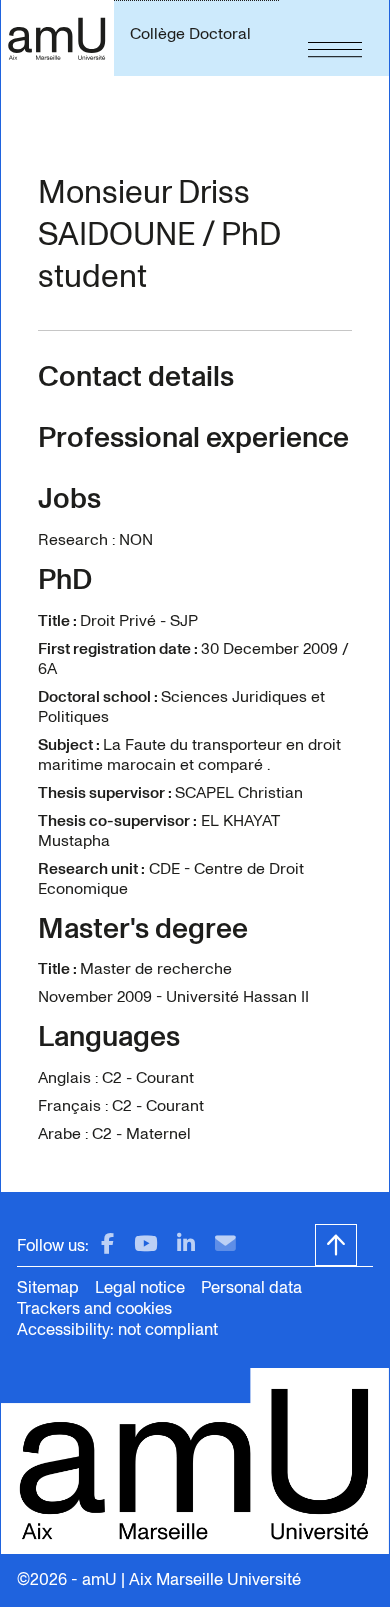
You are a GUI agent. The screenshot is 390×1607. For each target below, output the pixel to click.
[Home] (57, 38)
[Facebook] (107, 1244)
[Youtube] (145, 1244)
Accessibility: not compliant (117, 1329)
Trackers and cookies (94, 1308)
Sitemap (48, 1287)
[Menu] (335, 38)
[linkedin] (186, 1244)
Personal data (251, 1287)
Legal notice (140, 1287)
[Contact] (225, 1244)
